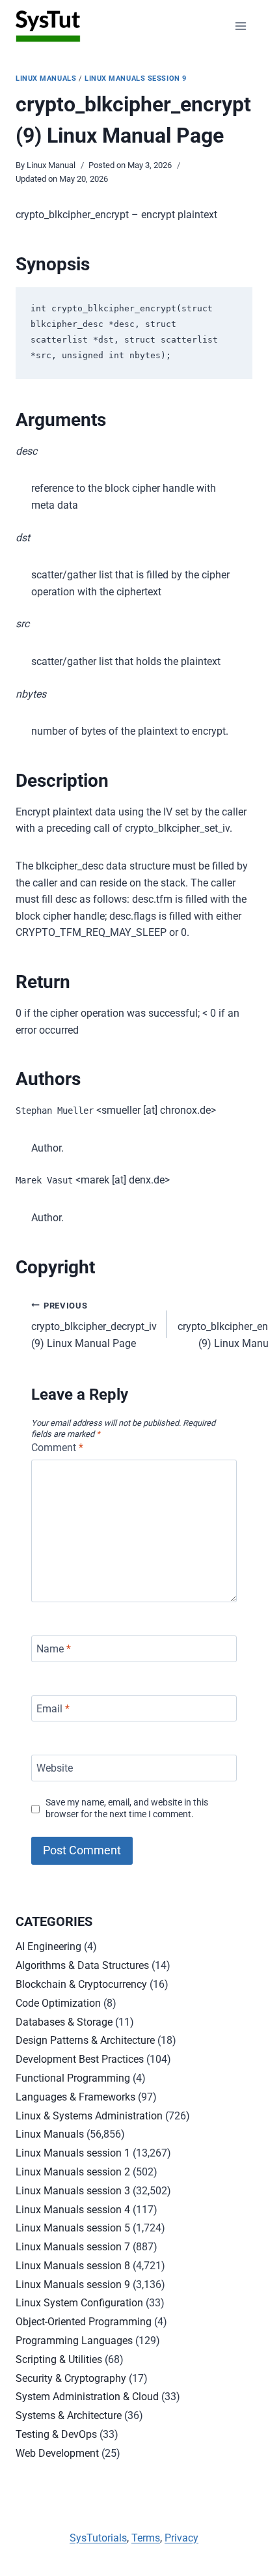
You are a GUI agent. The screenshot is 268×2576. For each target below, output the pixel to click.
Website (55, 1768)
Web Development (57, 2453)
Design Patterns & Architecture (85, 2040)
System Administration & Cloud (87, 2397)
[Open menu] (240, 26)
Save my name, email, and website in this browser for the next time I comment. (127, 1809)
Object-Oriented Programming (84, 2322)
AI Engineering (48, 1946)
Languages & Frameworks (75, 2097)
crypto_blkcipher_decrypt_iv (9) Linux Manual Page (94, 1325)
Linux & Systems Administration (89, 2116)
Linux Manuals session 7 (73, 2247)
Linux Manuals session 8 (73, 2266)
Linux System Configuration (79, 2303)
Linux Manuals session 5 (73, 2228)
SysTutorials (98, 2538)
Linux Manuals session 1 (73, 2153)
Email (53, 1708)
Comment (57, 1448)
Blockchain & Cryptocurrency (81, 1984)
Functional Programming (73, 2078)
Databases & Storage (64, 2022)
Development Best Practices (80, 2059)
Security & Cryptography (71, 2378)
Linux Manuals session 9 (136, 78)
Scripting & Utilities (59, 2359)
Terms (146, 2538)
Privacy (181, 2538)
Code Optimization (58, 2003)
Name (54, 1649)
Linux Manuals (46, 78)
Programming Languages (74, 2341)
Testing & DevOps (56, 2434)
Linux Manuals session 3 (73, 2191)
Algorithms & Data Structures (82, 1965)
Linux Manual (51, 165)
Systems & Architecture (69, 2415)
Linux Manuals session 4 (73, 2210)
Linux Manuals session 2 (73, 2172)
